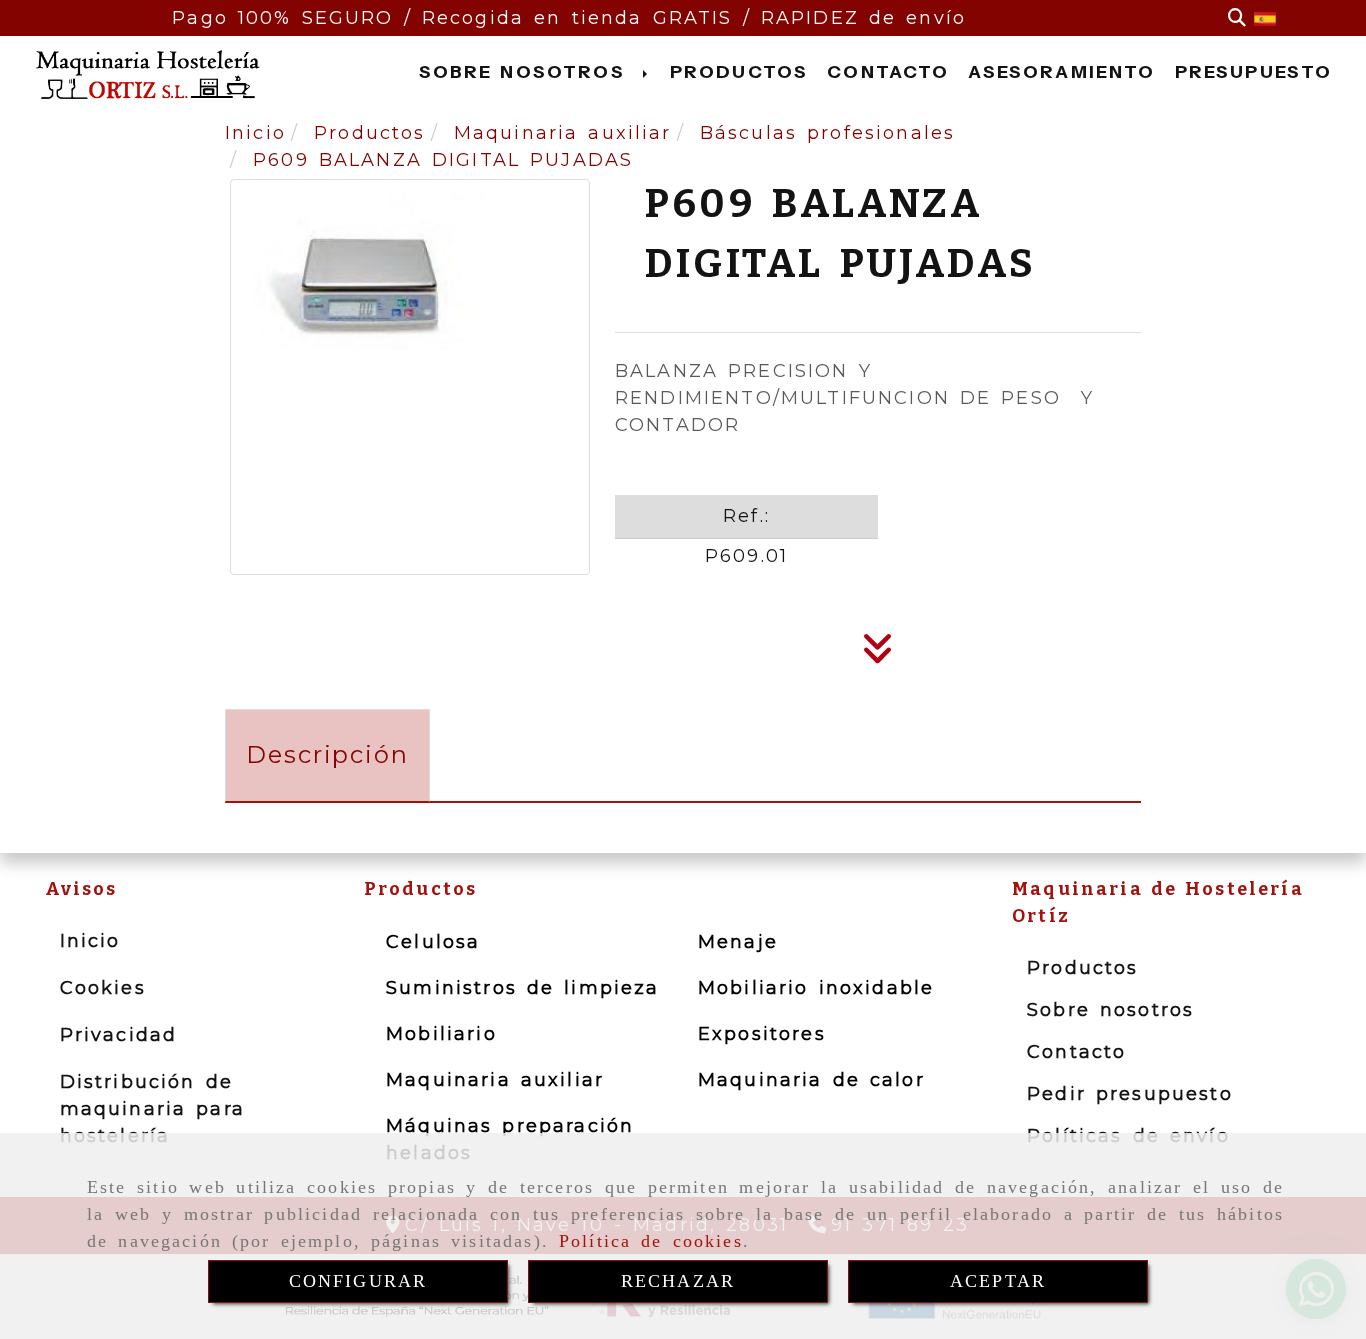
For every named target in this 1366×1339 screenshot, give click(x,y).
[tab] (327, 755)
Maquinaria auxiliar (495, 1080)
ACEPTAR (998, 1281)
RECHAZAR (678, 1281)
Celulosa (433, 942)
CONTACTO (888, 72)
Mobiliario (441, 1034)
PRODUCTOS (739, 72)
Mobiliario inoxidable (816, 988)
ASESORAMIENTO (1061, 72)
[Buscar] (1237, 18)
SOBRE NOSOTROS (526, 72)
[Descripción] (878, 655)
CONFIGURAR (358, 1281)
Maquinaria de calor (811, 1080)
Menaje (738, 942)
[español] (1265, 18)
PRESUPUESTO (1254, 72)
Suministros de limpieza (522, 988)
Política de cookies (651, 1241)
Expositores (762, 1034)
